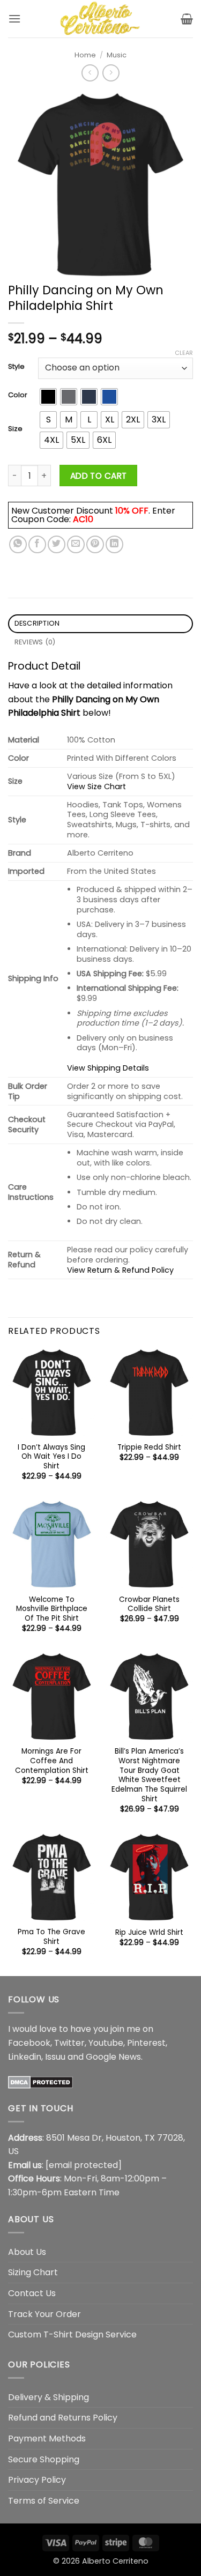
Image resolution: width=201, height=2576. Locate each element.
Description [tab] (37, 623)
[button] (14, 18)
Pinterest (146, 2043)
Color (18, 395)
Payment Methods (47, 2438)
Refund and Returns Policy (63, 2418)
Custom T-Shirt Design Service (72, 2334)
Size (15, 429)
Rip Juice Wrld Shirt (149, 1933)
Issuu (55, 2057)
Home (85, 55)
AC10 (83, 519)
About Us (27, 2252)
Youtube (106, 2043)
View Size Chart (96, 786)
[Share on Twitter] (57, 544)
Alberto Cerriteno (115, 2561)
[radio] (48, 397)
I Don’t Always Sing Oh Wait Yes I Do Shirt (51, 1457)
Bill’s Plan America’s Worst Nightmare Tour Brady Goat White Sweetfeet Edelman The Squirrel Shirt (149, 1775)
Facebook (29, 2043)
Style (16, 367)
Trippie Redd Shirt (149, 1447)
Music (117, 55)
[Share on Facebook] (37, 544)
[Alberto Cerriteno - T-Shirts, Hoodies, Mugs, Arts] (101, 19)
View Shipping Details (108, 1068)
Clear (184, 353)
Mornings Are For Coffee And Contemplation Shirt (52, 1761)
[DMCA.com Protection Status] (40, 2081)
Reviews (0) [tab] (35, 642)
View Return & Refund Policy (120, 1270)
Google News (113, 2057)
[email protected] (84, 2165)
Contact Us (32, 2293)
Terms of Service (44, 2501)
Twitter (69, 2043)
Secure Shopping (44, 2459)
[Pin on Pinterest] (95, 544)
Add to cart (99, 476)
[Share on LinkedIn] (114, 544)
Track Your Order (44, 2314)
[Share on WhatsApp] (18, 544)
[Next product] (90, 73)
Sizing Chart (33, 2272)
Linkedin (25, 2057)
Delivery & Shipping (49, 2397)
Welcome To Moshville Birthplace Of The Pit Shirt (52, 1609)
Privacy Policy (37, 2480)
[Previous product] (111, 73)
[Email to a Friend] (76, 544)
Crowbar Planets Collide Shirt (149, 1604)
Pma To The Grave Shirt (51, 1937)
